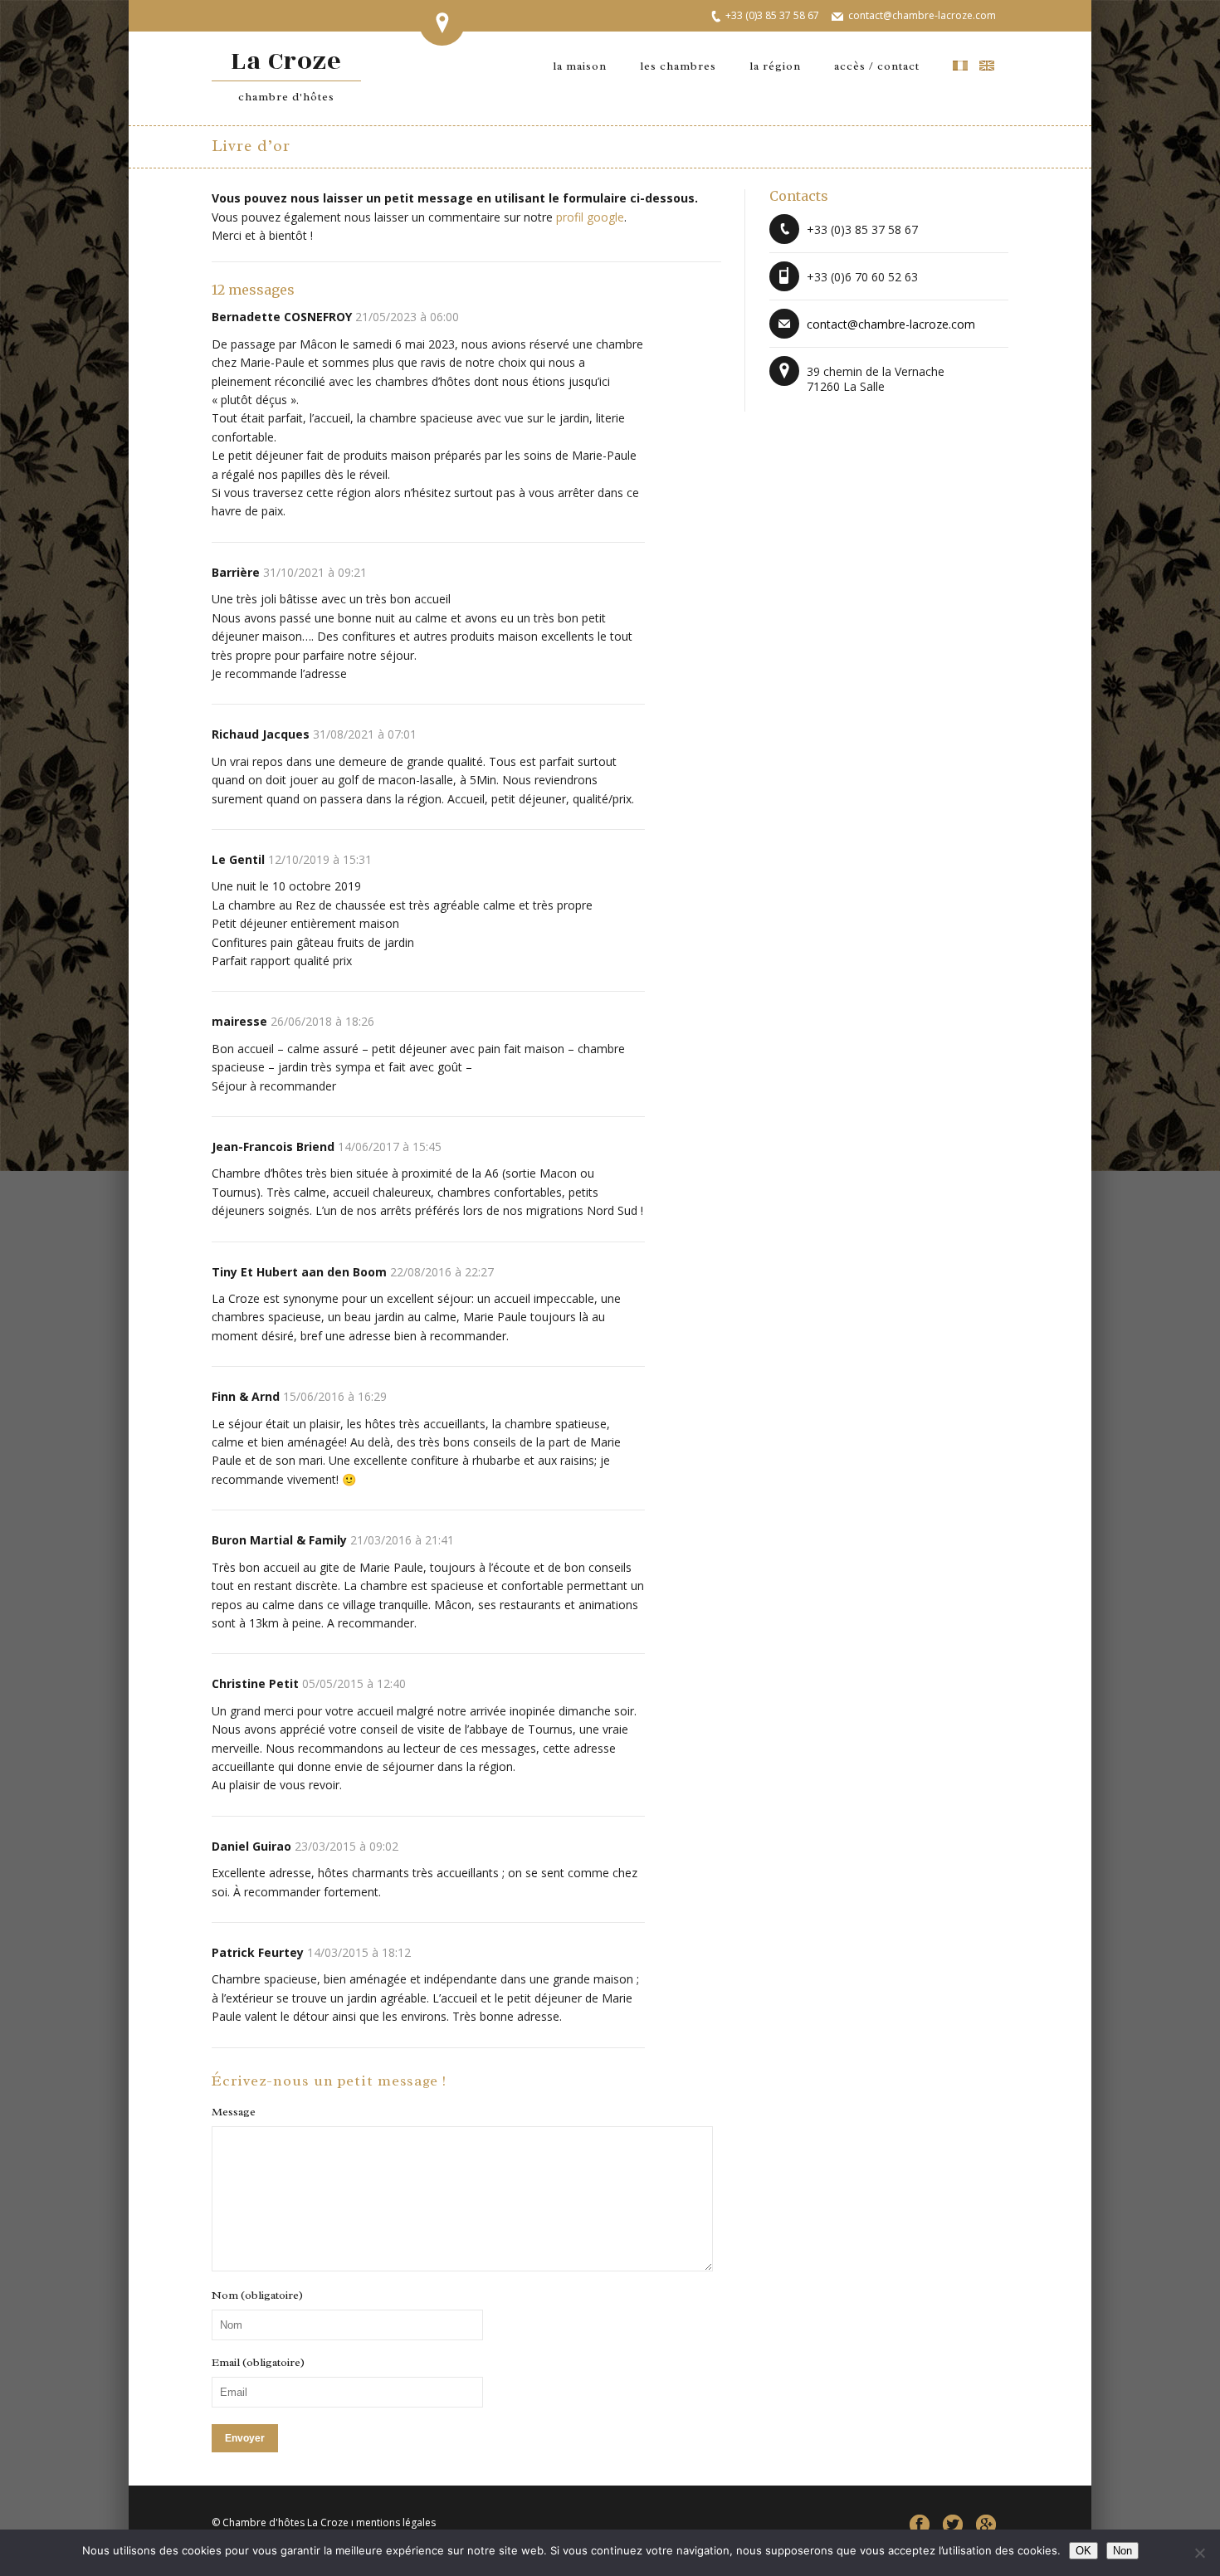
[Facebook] (920, 2525)
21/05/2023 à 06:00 (407, 317)
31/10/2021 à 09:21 (315, 572)
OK (1083, 2551)
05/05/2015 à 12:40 (354, 1683)
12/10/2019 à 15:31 (320, 859)
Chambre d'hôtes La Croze (285, 2522)
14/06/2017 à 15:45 (390, 1147)
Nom (257, 2295)
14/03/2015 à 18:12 (359, 1952)
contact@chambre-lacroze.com (922, 15)
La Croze (287, 73)
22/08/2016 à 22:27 (442, 1272)
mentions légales (396, 2522)
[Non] (1199, 2553)
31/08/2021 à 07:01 (365, 734)
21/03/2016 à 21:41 (402, 1540)
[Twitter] (953, 2525)
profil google (590, 217)
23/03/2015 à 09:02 (346, 1846)
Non (1122, 2551)
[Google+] (986, 2525)
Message (234, 2112)
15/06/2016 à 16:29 (335, 1396)
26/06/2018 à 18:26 (322, 1021)
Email (258, 2363)
